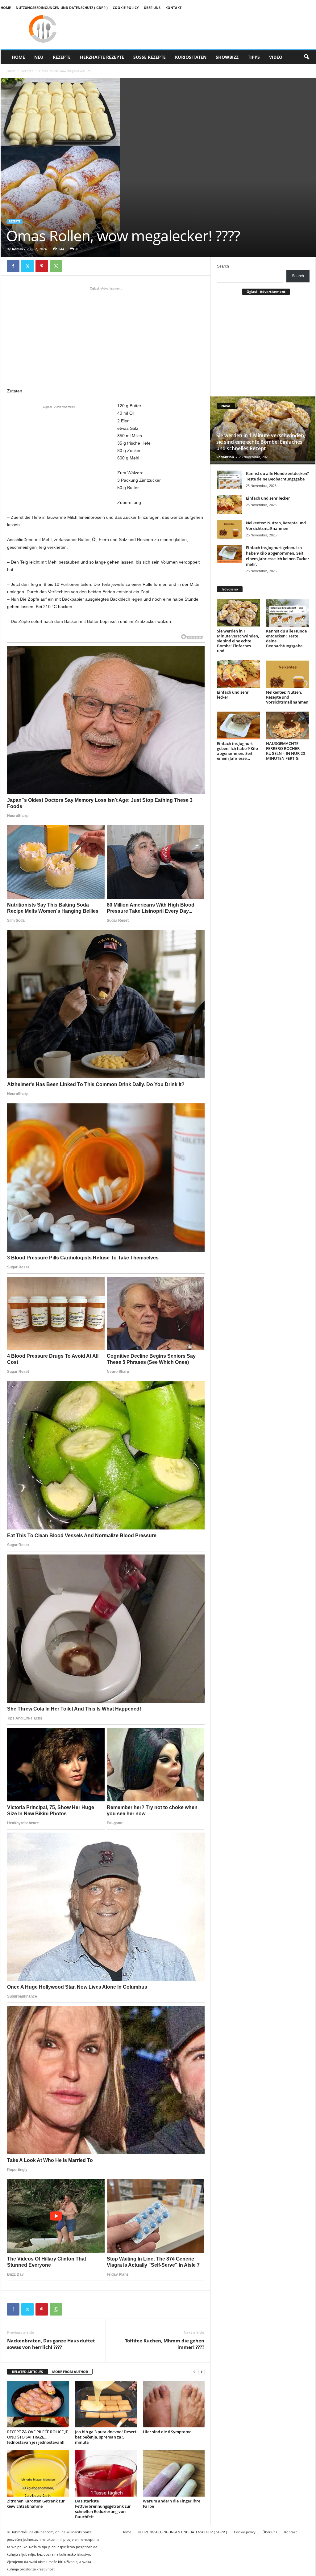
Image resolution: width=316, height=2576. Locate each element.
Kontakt (173, 8)
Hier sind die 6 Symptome (167, 2432)
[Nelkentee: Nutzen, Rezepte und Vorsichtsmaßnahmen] (229, 529)
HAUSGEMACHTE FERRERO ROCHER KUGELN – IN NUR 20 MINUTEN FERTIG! (285, 751)
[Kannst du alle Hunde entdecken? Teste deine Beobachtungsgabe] (229, 480)
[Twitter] (27, 266)
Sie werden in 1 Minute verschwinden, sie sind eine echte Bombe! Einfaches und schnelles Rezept (261, 442)
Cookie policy (126, 8)
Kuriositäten (191, 57)
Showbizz (227, 57)
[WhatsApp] (56, 266)
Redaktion (225, 457)
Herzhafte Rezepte (102, 57)
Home (6, 8)
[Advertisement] (106, 337)
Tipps (254, 57)
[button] (306, 57)
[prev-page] (194, 2372)
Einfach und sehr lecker (268, 498)
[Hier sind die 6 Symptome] (174, 2404)
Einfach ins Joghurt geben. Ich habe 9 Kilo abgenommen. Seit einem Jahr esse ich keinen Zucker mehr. (278, 556)
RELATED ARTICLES (27, 2372)
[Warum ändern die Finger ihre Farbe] (174, 2473)
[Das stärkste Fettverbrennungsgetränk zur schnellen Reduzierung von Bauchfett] (106, 2473)
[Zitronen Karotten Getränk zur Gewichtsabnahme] (38, 2473)
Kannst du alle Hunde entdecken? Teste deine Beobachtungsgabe (277, 476)
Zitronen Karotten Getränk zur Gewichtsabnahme (36, 2504)
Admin (17, 249)
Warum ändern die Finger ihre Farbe (172, 2504)
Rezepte (62, 57)
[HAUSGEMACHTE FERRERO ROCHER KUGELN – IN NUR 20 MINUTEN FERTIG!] (288, 725)
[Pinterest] (42, 266)
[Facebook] (13, 266)
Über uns (152, 8)
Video (276, 57)
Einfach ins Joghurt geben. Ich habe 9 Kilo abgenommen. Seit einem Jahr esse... (237, 751)
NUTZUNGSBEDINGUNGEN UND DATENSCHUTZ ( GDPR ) (62, 8)
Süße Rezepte (150, 57)
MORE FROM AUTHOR (70, 2372)
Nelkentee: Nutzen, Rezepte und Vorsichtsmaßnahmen (276, 526)
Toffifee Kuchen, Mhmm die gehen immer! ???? (165, 2344)
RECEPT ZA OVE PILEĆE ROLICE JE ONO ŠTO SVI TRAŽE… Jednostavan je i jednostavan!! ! (37, 2437)
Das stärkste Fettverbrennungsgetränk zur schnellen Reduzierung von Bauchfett (103, 2509)
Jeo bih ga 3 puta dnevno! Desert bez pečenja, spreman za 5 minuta (106, 2437)
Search (223, 266)
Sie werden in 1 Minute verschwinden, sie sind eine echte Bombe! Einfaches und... (238, 641)
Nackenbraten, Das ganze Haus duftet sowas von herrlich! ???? (51, 2344)
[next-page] (202, 2372)
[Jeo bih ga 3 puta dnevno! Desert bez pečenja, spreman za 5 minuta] (106, 2404)
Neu (39, 57)
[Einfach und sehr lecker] (229, 505)
